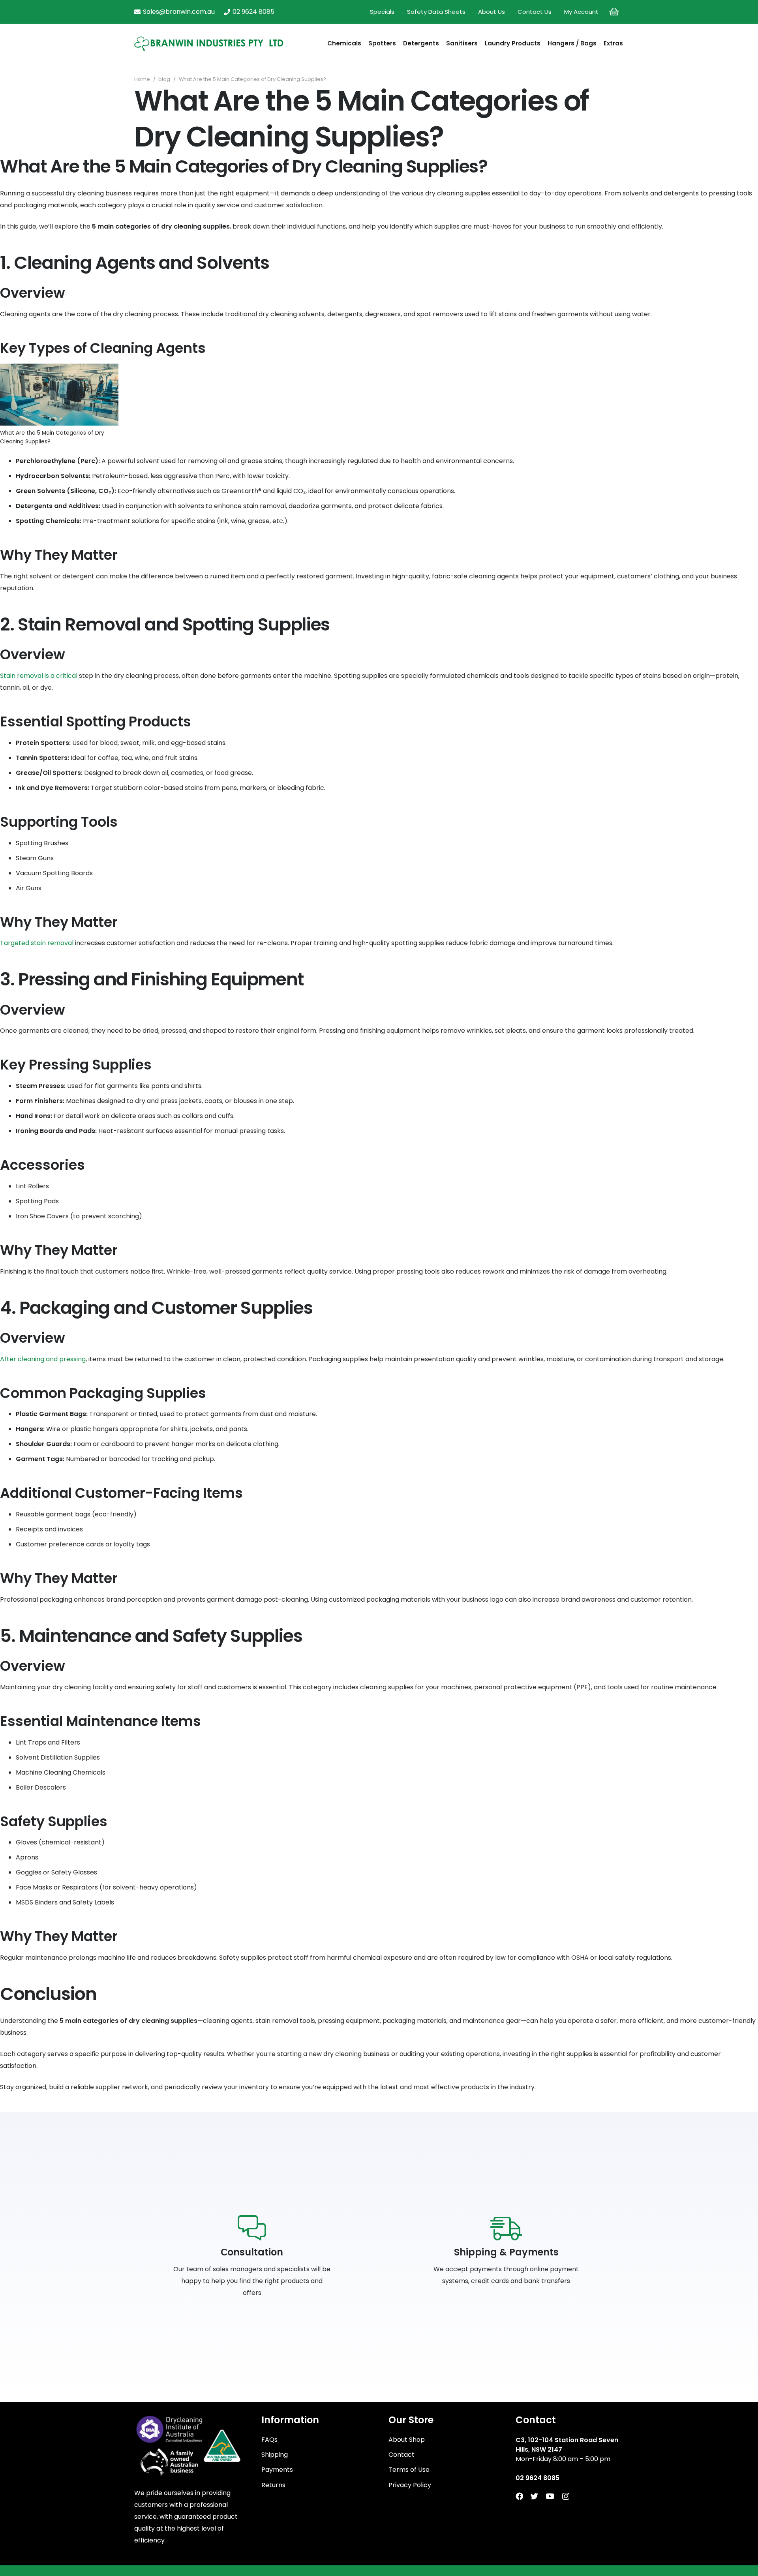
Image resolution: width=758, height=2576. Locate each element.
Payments (277, 2470)
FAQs (269, 2440)
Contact (402, 2455)
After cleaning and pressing (43, 1359)
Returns (273, 2485)
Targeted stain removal (37, 943)
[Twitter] (534, 2496)
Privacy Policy (410, 2485)
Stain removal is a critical (39, 676)
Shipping (275, 2455)
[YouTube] (550, 2496)
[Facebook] (519, 2496)
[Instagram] (566, 2496)
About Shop (407, 2440)
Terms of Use (409, 2470)
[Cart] (614, 12)
